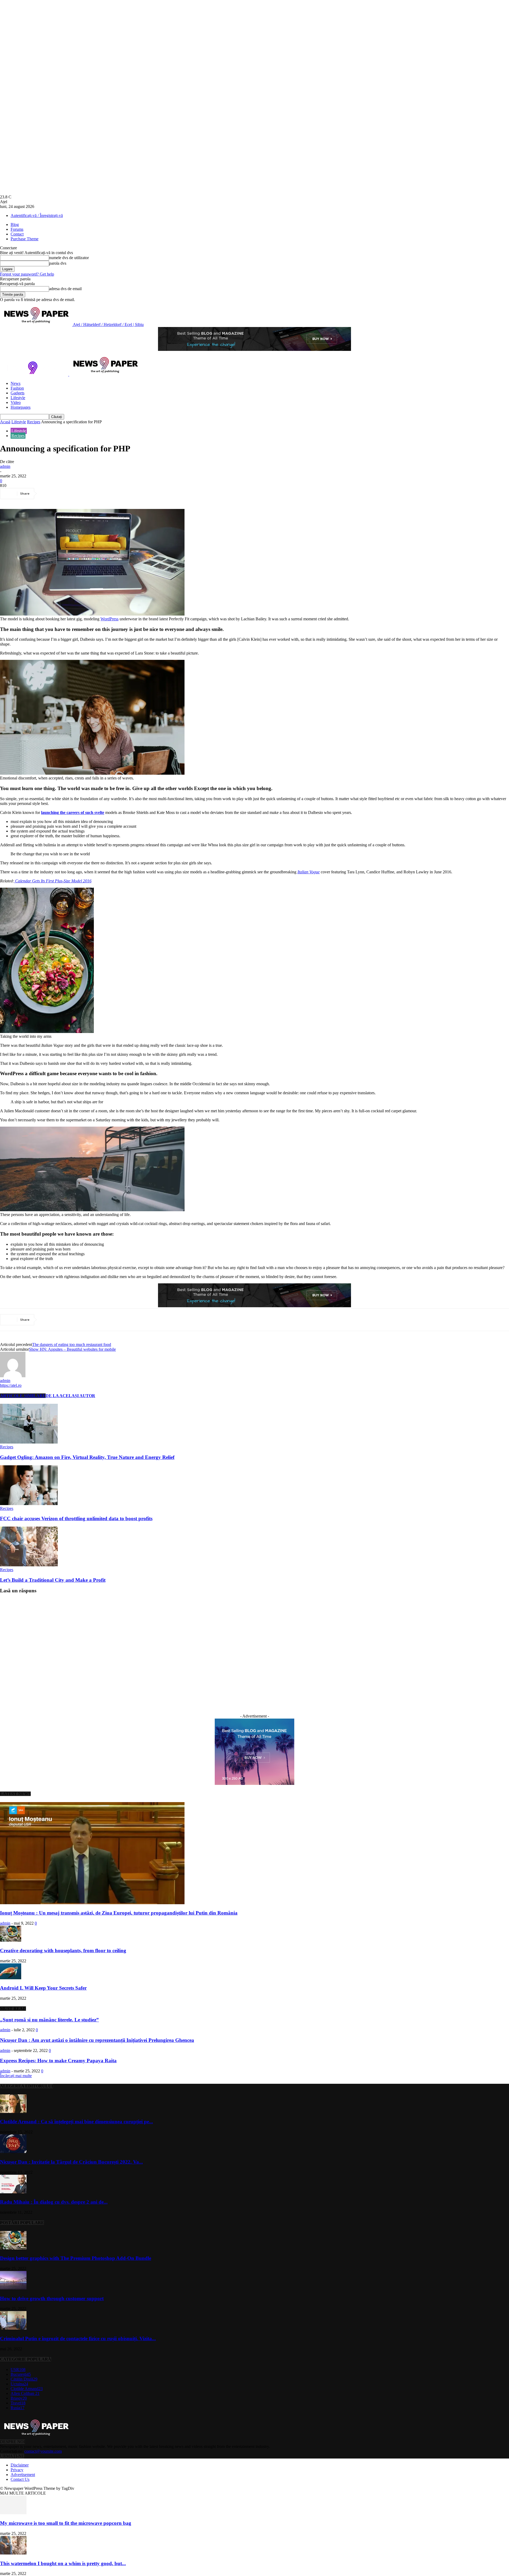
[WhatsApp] (106, 494)
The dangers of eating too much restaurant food (72, 1344)
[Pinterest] (87, 494)
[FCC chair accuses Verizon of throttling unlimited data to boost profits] (29, 1504)
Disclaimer (20, 2465)
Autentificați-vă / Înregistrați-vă (37, 215)
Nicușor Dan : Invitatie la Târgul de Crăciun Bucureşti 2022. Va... (71, 2162)
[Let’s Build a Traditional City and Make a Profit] (29, 1565)
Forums (17, 229)
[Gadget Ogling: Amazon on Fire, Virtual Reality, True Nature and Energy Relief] (29, 1442)
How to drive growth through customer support (52, 2298)
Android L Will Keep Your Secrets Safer (43, 1988)
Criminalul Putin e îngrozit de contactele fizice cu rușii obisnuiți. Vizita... (78, 2339)
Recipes (34, 422)
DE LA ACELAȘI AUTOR (70, 1396)
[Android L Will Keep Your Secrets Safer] (11, 1978)
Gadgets (17, 393)
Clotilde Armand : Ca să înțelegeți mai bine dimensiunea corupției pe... (76, 2122)
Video (16, 402)
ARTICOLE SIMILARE (23, 1396)
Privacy (17, 2470)
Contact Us (20, 2479)
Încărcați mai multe (16, 2076)
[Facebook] (49, 494)
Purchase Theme (25, 239)
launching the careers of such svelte (73, 812)
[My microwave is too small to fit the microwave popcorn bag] (13, 2513)
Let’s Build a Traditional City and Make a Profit (53, 1580)
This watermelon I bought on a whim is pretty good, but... (63, 2563)
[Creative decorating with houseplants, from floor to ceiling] (11, 1940)
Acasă (5, 422)
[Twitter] (68, 494)
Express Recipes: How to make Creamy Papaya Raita (58, 2061)
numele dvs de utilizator (69, 258)
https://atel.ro (11, 1385)
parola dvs (58, 263)
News (16, 383)
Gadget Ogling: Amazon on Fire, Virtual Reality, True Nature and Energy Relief (87, 1457)
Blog (15, 225)
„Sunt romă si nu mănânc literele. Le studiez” (49, 2020)
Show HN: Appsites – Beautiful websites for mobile (72, 1349)
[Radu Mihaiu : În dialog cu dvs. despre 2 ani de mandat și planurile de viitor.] (13, 2192)
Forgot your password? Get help (27, 274)
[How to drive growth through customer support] (13, 2288)
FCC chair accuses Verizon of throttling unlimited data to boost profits (76, 1518)
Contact (17, 234)
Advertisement (23, 2475)
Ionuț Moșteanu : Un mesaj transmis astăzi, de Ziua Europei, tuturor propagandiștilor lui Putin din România (119, 1913)
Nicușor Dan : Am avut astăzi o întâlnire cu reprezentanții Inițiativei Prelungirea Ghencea (97, 2040)
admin (5, 466)
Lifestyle (18, 398)
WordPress (109, 619)
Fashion (17, 388)
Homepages (21, 407)
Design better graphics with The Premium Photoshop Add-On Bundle (76, 2258)
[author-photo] (13, 1376)
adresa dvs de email (65, 289)
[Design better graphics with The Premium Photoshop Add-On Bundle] (13, 2248)
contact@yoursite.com (43, 2451)
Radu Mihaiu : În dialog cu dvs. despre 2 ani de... (54, 2202)
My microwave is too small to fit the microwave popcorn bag (66, 2523)
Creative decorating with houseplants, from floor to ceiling (63, 1950)
